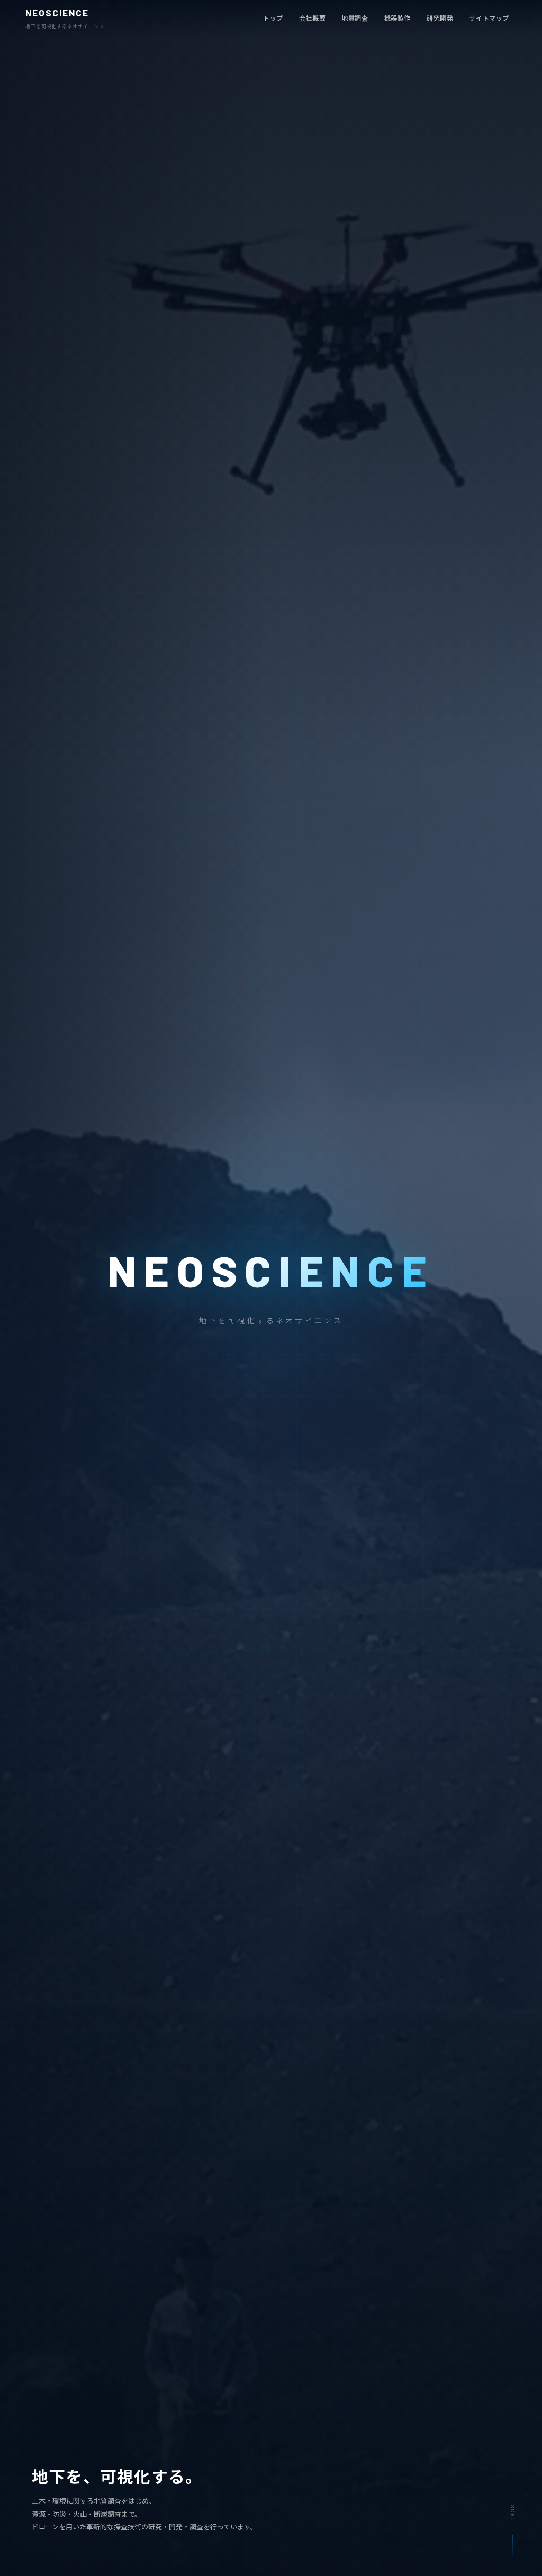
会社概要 (312, 18)
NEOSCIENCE (65, 19)
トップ (273, 18)
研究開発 (440, 18)
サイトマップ (489, 18)
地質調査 (355, 18)
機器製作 (398, 18)
